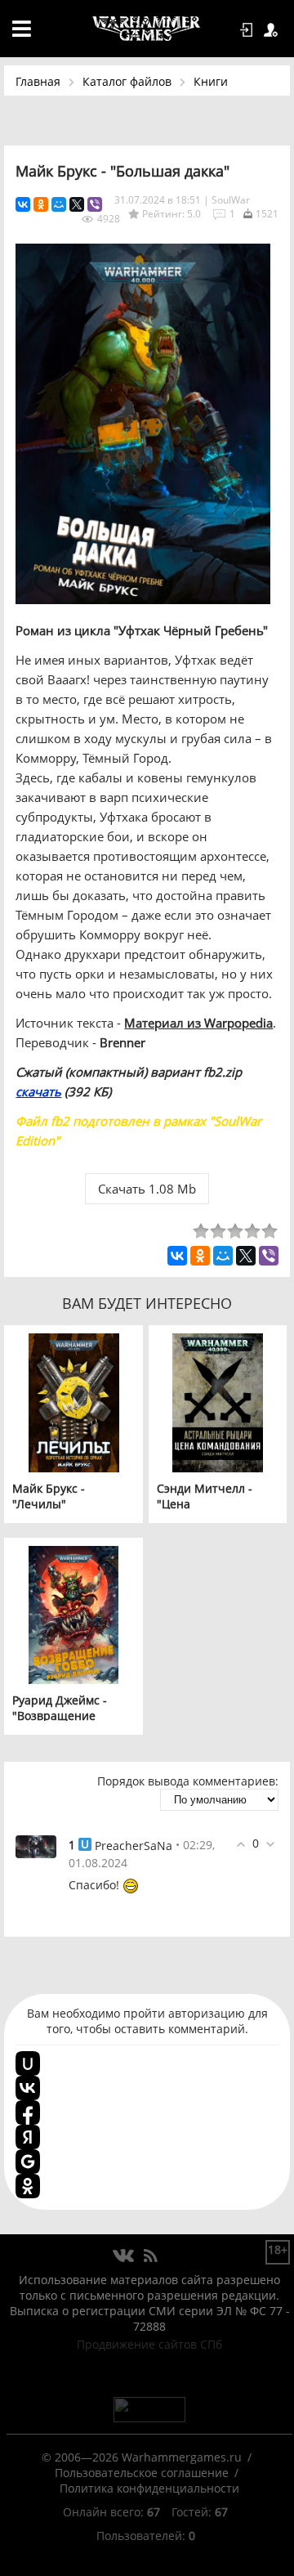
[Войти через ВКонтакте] (28, 2088)
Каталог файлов (127, 81)
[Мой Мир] (59, 204)
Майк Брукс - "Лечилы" (49, 1496)
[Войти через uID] (28, 2063)
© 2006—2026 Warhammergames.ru (142, 2457)
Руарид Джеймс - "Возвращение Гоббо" (60, 1716)
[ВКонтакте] (23, 204)
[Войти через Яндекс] (28, 2137)
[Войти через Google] (28, 2162)
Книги (211, 81)
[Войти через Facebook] (28, 2112)
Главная (38, 81)
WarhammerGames (147, 29)
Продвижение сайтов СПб (149, 2344)
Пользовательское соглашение (142, 2473)
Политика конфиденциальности (149, 2488)
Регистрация (274, 30)
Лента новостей (150, 2256)
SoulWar (231, 200)
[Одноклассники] (41, 204)
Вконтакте (124, 2256)
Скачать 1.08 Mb (147, 1189)
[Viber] (95, 204)
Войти (249, 30)
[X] (77, 204)
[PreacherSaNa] (36, 1846)
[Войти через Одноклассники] (28, 2186)
